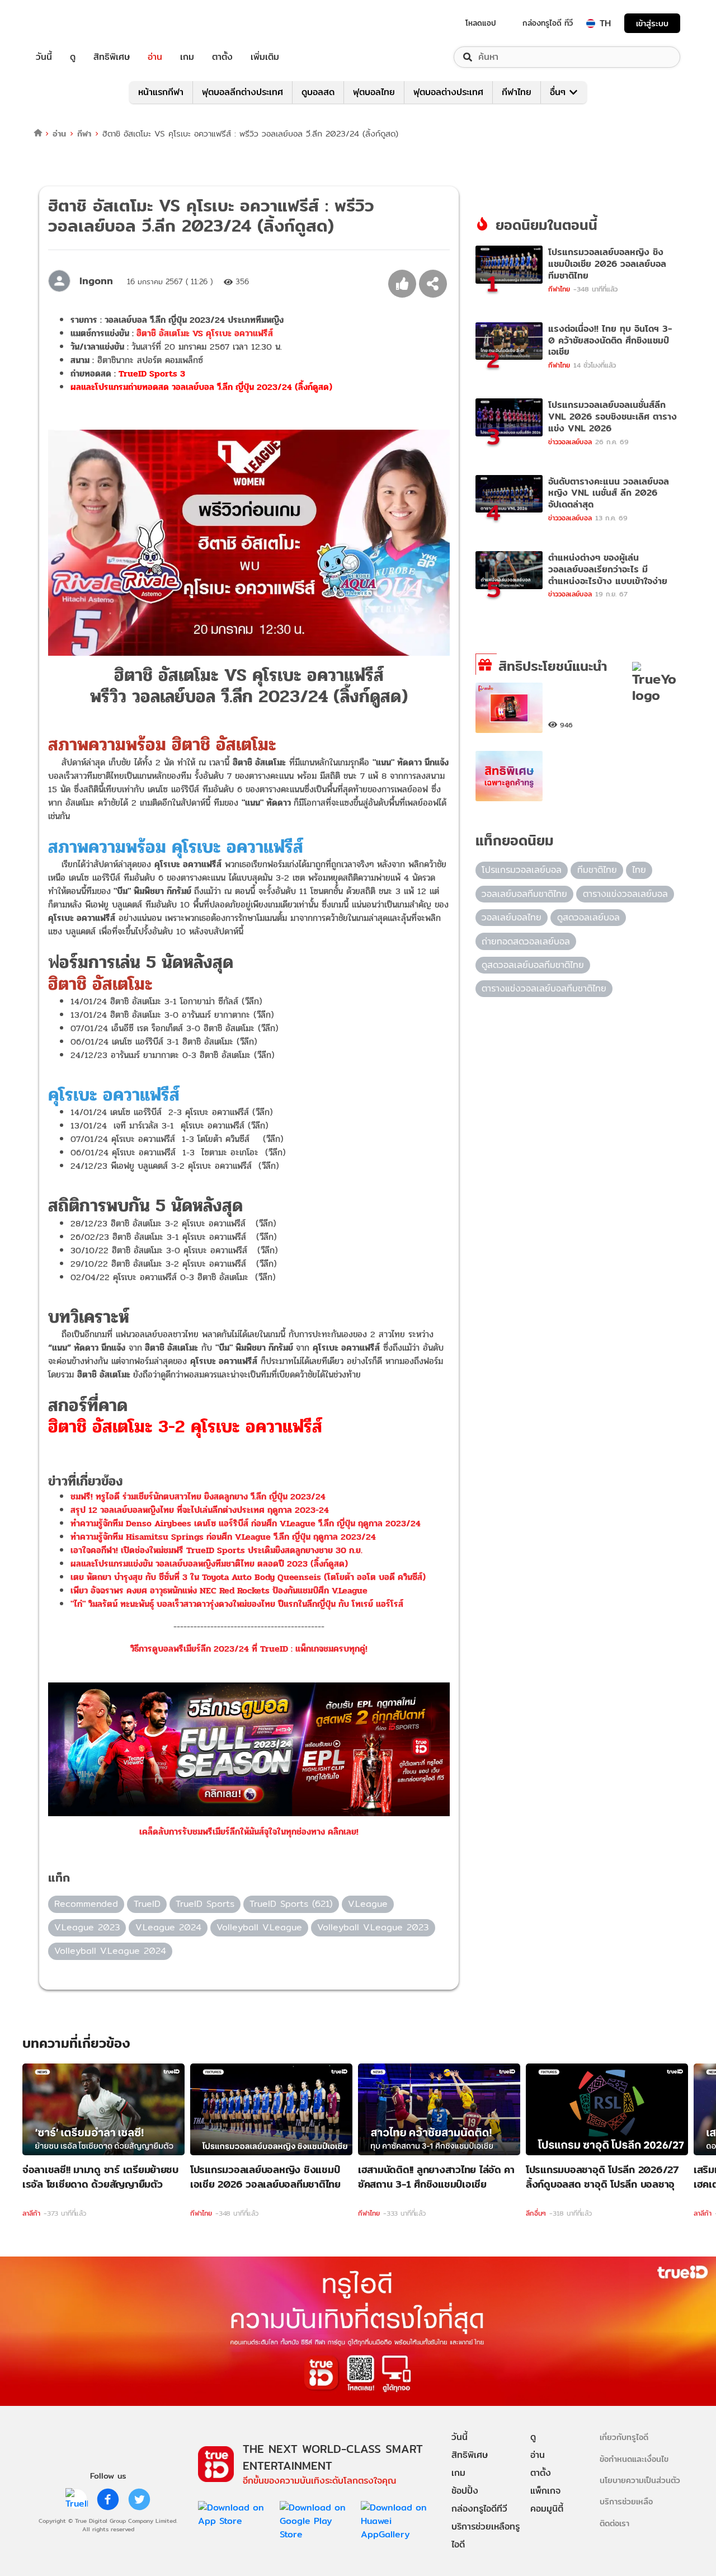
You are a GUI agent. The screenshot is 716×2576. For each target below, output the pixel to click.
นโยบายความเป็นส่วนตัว (640, 2480)
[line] (77, 2499)
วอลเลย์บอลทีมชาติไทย (524, 894)
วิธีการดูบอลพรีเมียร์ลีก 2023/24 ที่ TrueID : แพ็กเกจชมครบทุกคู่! (249, 1649)
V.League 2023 (87, 1927)
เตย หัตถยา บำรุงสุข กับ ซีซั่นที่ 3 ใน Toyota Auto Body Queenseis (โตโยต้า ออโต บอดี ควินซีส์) (248, 1577)
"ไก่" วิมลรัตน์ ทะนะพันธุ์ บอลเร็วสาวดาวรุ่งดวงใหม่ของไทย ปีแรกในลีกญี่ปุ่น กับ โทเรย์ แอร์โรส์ (237, 1604)
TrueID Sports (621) (291, 1904)
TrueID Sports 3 (152, 373)
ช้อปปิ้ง (465, 2491)
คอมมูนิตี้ (547, 2509)
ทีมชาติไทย (597, 870)
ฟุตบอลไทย (374, 92)
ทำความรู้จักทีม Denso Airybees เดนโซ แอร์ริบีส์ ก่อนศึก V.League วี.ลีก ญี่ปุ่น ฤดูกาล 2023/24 (246, 1523)
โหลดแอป (481, 23)
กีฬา (84, 133)
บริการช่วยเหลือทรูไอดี (486, 2535)
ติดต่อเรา (614, 2523)
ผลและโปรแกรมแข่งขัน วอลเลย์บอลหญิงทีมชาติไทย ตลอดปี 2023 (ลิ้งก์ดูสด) (209, 1564)
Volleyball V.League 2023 (373, 1927)
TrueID (69, 23)
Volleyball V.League (259, 1927)
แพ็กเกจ (545, 2491)
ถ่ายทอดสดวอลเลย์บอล (526, 941)
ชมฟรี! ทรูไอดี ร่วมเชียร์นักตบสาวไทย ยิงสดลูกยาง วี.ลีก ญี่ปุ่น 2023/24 (198, 1496)
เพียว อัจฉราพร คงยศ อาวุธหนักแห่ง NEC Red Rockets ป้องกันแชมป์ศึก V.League (219, 1590)
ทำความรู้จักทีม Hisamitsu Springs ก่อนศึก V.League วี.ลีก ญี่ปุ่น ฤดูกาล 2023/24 (223, 1537)
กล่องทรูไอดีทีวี (479, 2509)
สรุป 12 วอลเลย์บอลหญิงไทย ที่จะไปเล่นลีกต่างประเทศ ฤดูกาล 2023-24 (200, 1510)
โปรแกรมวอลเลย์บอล (522, 870)
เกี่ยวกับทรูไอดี (624, 2437)
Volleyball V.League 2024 (110, 1951)
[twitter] (139, 2499)
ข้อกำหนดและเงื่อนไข (634, 2459)
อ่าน (155, 57)
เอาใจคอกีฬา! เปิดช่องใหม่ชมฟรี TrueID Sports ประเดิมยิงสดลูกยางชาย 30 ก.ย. (216, 1550)
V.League (368, 1904)
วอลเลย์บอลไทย (512, 917)
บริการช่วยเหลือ (626, 2501)
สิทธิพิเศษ (112, 57)
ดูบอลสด (318, 92)
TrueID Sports (205, 1904)
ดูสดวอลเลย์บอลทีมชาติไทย (533, 965)
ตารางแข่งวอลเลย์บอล (625, 894)
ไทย (639, 870)
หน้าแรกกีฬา (161, 92)
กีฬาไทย (517, 92)
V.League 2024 (168, 1927)
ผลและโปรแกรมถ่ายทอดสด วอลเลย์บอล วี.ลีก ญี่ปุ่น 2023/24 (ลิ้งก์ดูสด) (201, 387)
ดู (73, 57)
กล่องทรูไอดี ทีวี (548, 23)
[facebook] (108, 2499)
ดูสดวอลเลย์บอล (588, 917)
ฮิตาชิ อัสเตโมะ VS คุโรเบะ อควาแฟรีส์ (205, 333)
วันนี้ (44, 57)
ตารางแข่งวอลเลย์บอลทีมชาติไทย (544, 988)
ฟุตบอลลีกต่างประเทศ (242, 92)
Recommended (86, 1904)
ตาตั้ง (222, 57)
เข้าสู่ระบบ (652, 23)
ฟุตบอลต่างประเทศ (448, 92)
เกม (187, 57)
